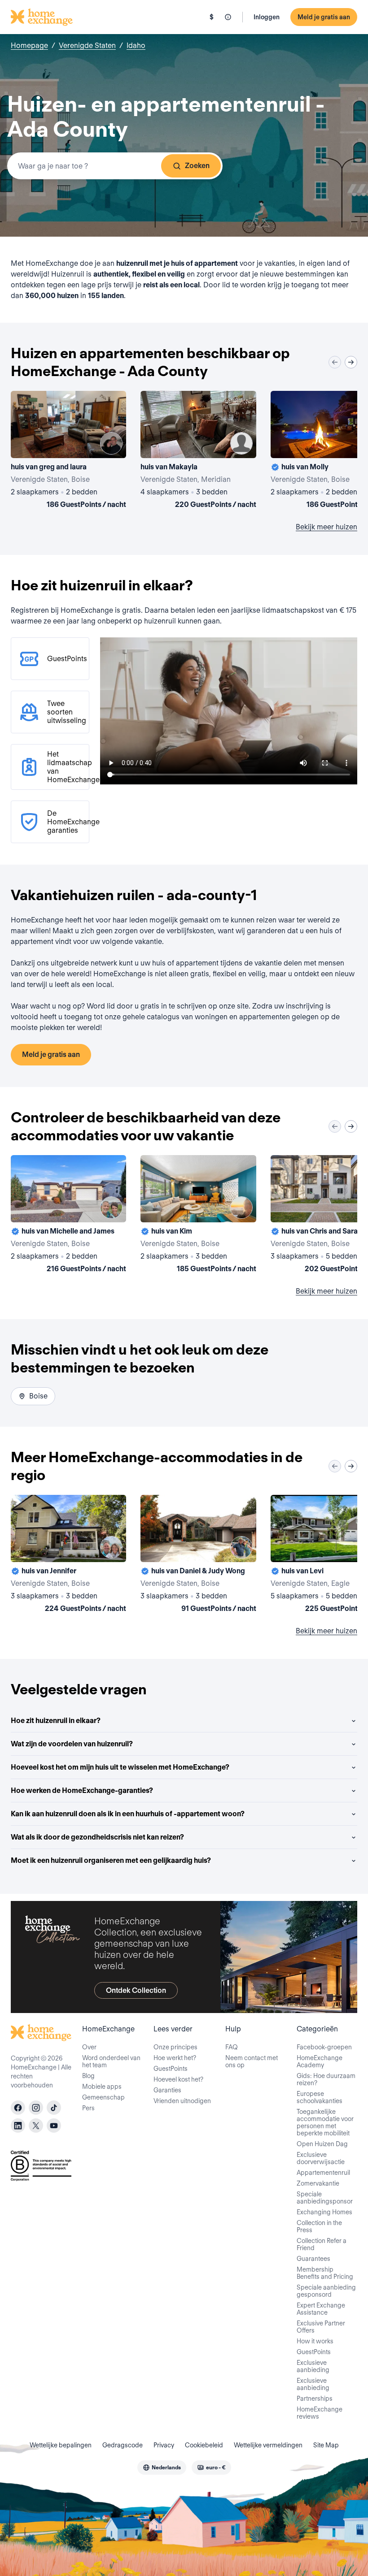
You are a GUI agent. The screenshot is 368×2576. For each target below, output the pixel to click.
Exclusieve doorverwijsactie (321, 2158)
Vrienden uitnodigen (182, 2101)
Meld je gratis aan (324, 17)
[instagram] (36, 2108)
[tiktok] (54, 2108)
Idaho (136, 45)
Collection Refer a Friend (322, 2244)
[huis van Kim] (198, 1216)
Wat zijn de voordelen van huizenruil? (72, 1744)
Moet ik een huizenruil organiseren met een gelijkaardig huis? (111, 1860)
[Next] (351, 362)
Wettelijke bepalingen (61, 2445)
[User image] (111, 443)
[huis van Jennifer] (68, 1555)
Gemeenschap (103, 2097)
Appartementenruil (323, 2173)
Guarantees (313, 2259)
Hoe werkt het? (175, 2058)
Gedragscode (123, 2445)
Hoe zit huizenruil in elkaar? (56, 1721)
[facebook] (18, 2108)
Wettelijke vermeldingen (268, 2445)
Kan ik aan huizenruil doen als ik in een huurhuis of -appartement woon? (128, 1814)
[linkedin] (18, 2126)
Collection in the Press (319, 2226)
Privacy (164, 2445)
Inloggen (267, 17)
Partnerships (315, 2398)
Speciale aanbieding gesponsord (326, 2291)
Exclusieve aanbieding (313, 2366)
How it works (315, 2341)
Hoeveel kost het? (178, 2079)
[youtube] (54, 2126)
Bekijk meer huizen (326, 527)
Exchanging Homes (324, 2212)
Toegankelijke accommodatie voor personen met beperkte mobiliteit (325, 2122)
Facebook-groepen (324, 2047)
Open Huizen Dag (322, 2144)
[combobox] (115, 166)
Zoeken (197, 166)
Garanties (167, 2090)
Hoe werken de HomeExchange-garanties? (82, 1790)
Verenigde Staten (87, 45)
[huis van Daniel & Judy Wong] (198, 1555)
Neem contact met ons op (252, 2061)
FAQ (232, 2047)
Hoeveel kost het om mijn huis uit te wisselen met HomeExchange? (120, 1767)
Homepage (29, 45)
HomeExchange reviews (320, 2413)
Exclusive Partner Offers (321, 2327)
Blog (88, 2076)
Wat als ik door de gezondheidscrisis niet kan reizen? (97, 1837)
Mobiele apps (102, 2087)
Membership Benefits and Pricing (325, 2273)
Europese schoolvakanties (320, 2097)
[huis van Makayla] (198, 451)
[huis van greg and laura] (68, 451)
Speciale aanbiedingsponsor (325, 2198)
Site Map (326, 2445)
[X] (36, 2126)
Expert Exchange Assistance (321, 2309)
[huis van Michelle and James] (68, 1216)
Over (89, 2047)
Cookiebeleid (204, 2445)
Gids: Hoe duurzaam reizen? (326, 2079)
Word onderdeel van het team (111, 2061)
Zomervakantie (318, 2183)
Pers (88, 2108)
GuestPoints (171, 2069)
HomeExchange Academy (320, 2061)
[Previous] (335, 362)
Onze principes (175, 2047)
